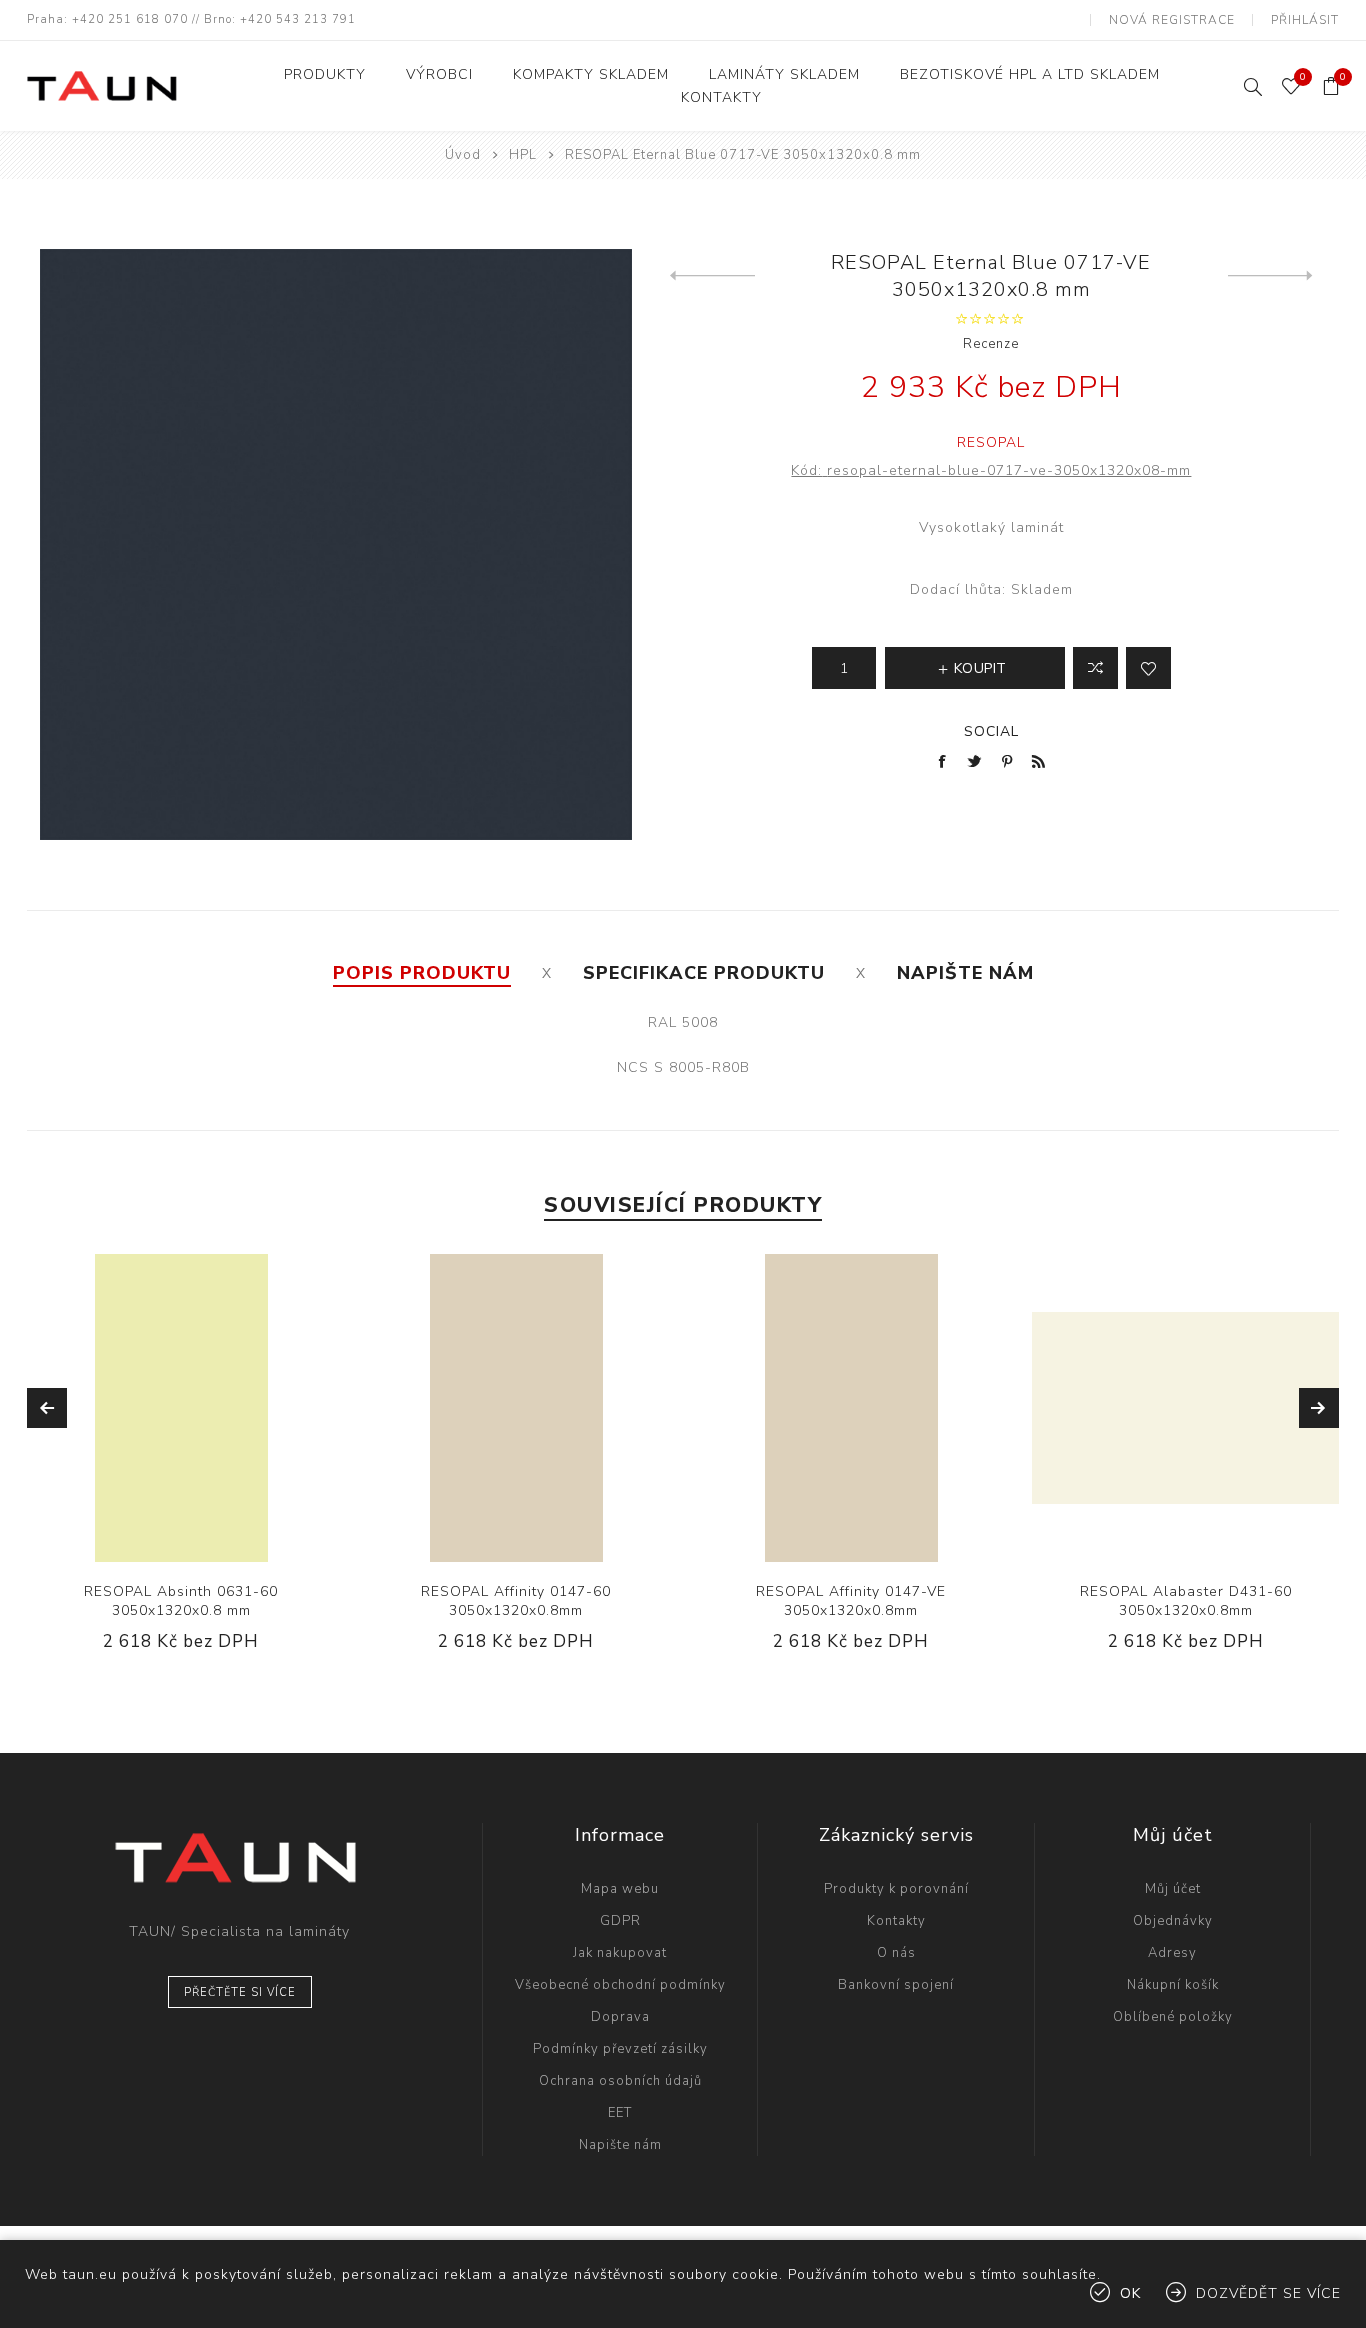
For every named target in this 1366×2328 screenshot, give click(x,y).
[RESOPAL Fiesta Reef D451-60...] (1270, 276)
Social (991, 731)
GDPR (620, 1921)
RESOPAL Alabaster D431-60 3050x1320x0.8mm (1186, 1601)
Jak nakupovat (620, 1953)
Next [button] (1319, 1408)
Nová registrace (1172, 20)
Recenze (991, 344)
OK (1130, 2293)
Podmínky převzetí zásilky (620, 2049)
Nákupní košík (1173, 1985)
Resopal (991, 442)
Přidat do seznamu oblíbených (1148, 668)
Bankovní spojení (896, 1985)
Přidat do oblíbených (201, 1408)
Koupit (242, 1408)
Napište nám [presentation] (965, 973)
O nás (896, 1953)
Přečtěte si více (240, 1992)
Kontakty (896, 1921)
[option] (181, 1468)
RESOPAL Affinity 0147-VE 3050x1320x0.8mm (851, 1601)
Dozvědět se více (1268, 2293)
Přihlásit (1305, 20)
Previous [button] (47, 1408)
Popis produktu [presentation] (422, 973)
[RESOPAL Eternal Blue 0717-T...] (712, 276)
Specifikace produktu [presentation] (704, 973)
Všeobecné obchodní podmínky (620, 1985)
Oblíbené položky (1173, 2017)
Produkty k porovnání (896, 1889)
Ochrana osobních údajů (620, 2081)
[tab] (422, 973)
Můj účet (1173, 1889)
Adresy (1172, 1953)
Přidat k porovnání (160, 1408)
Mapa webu (620, 1889)
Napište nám (620, 2145)
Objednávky (1173, 1921)
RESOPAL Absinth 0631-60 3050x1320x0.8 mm (181, 1601)
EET (620, 2113)
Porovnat (1095, 668)
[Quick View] (120, 1408)
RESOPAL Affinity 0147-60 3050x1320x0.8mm (516, 1601)
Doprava (620, 2017)
